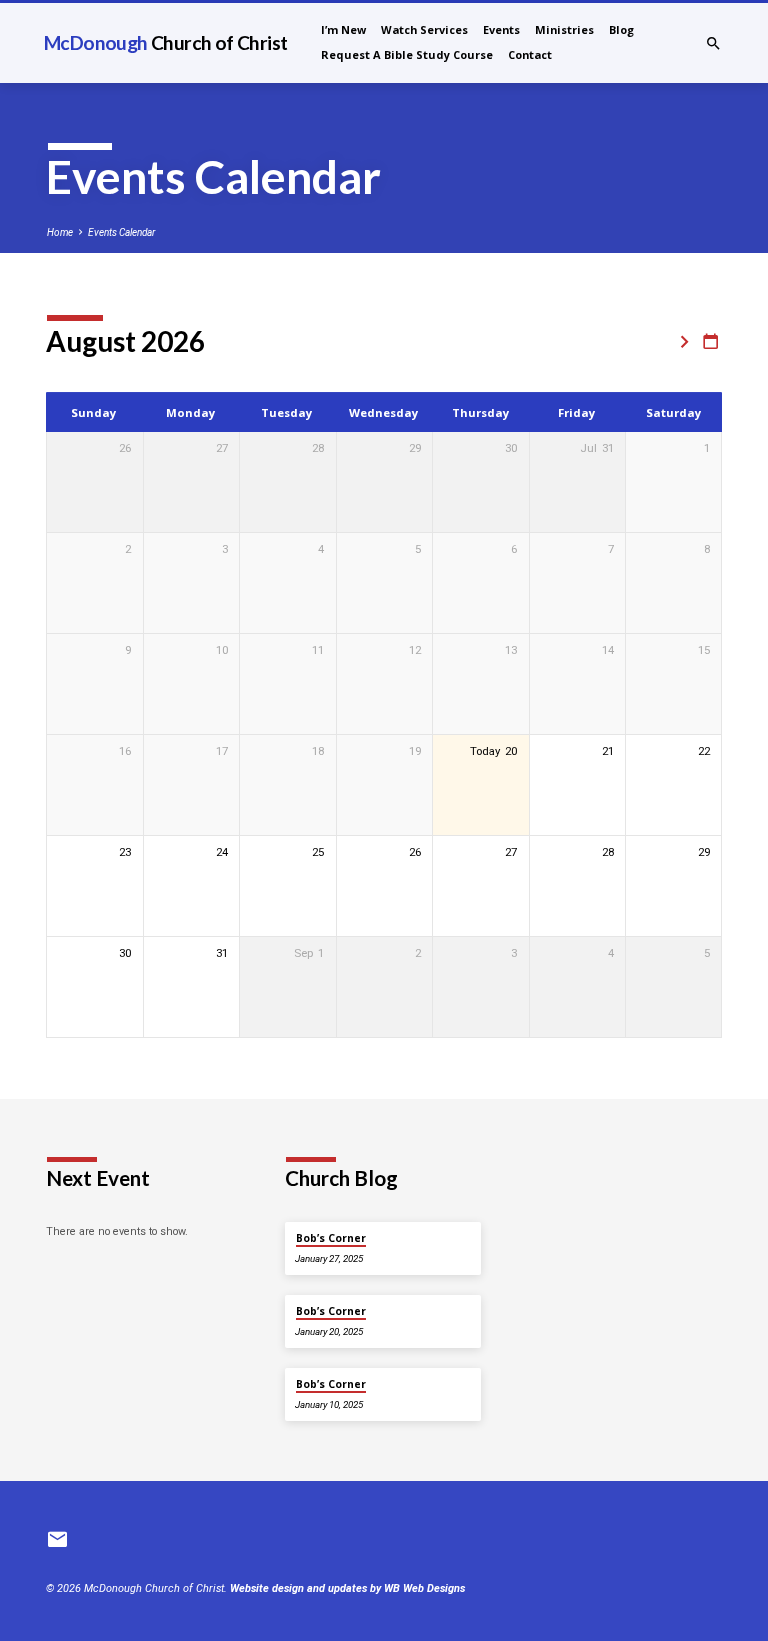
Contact (530, 54)
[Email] (57, 1540)
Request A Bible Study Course (407, 54)
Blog (621, 29)
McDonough (165, 42)
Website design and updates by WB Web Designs (347, 1588)
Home (60, 232)
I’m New (343, 29)
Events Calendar (121, 232)
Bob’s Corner (331, 1238)
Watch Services (424, 29)
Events (501, 29)
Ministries (564, 29)
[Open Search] (713, 44)
